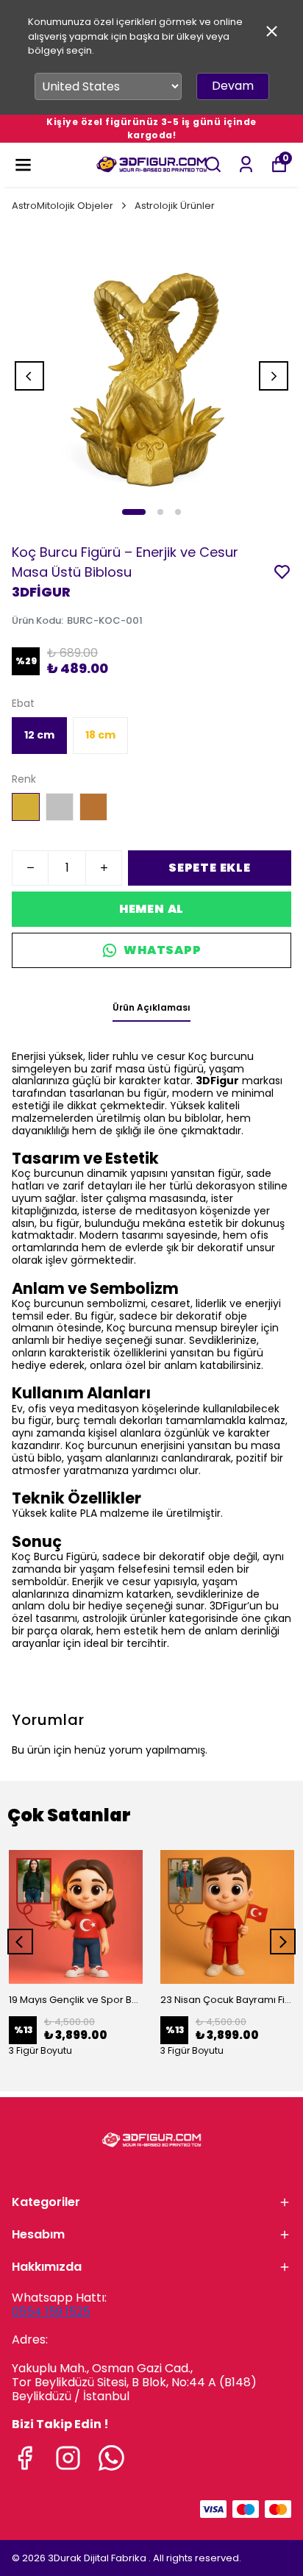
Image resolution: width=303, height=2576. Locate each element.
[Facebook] (25, 2458)
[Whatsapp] (111, 2458)
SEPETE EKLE (210, 868)
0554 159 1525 (51, 2312)
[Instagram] (68, 2458)
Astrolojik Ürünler (175, 206)
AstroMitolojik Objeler (63, 206)
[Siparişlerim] (246, 164)
